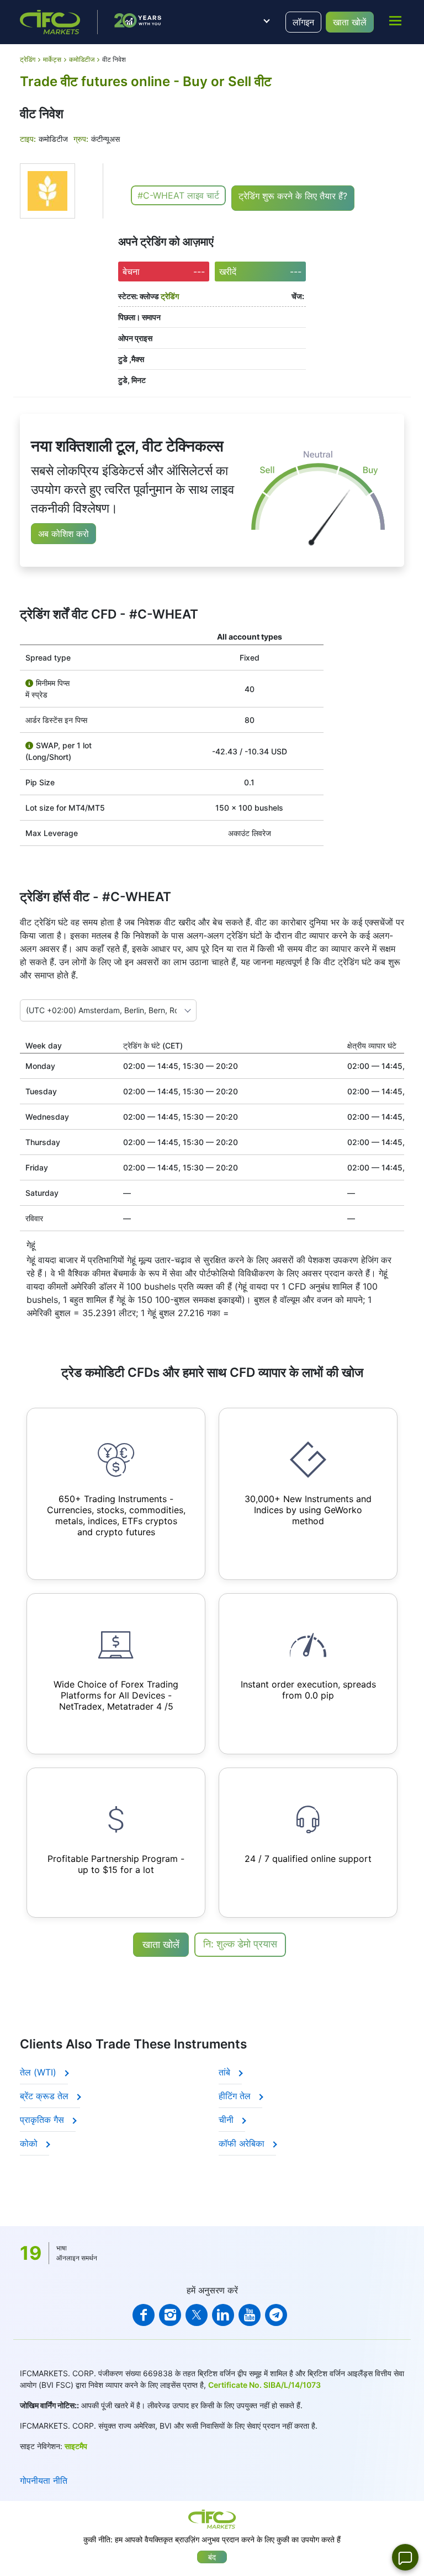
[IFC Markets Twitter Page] (197, 2315)
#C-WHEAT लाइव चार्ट (178, 195)
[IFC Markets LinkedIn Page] (223, 2315)
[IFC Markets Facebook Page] (144, 2315)
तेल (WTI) (39, 2072)
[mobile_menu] (395, 20)
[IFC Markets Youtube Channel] (250, 2315)
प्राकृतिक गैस (43, 2120)
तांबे (226, 2072)
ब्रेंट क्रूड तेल (46, 2096)
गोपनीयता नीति (44, 2481)
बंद (212, 2557)
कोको (30, 2143)
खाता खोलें (350, 22)
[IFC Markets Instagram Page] (170, 2315)
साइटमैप (76, 2446)
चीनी (227, 2120)
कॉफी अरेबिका (243, 2143)
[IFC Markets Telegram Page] (276, 2315)
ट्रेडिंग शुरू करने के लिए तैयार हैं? (293, 196)
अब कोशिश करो (63, 534)
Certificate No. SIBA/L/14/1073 (264, 2385)
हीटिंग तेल (236, 2096)
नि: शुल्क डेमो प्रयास (240, 1944)
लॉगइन (303, 22)
